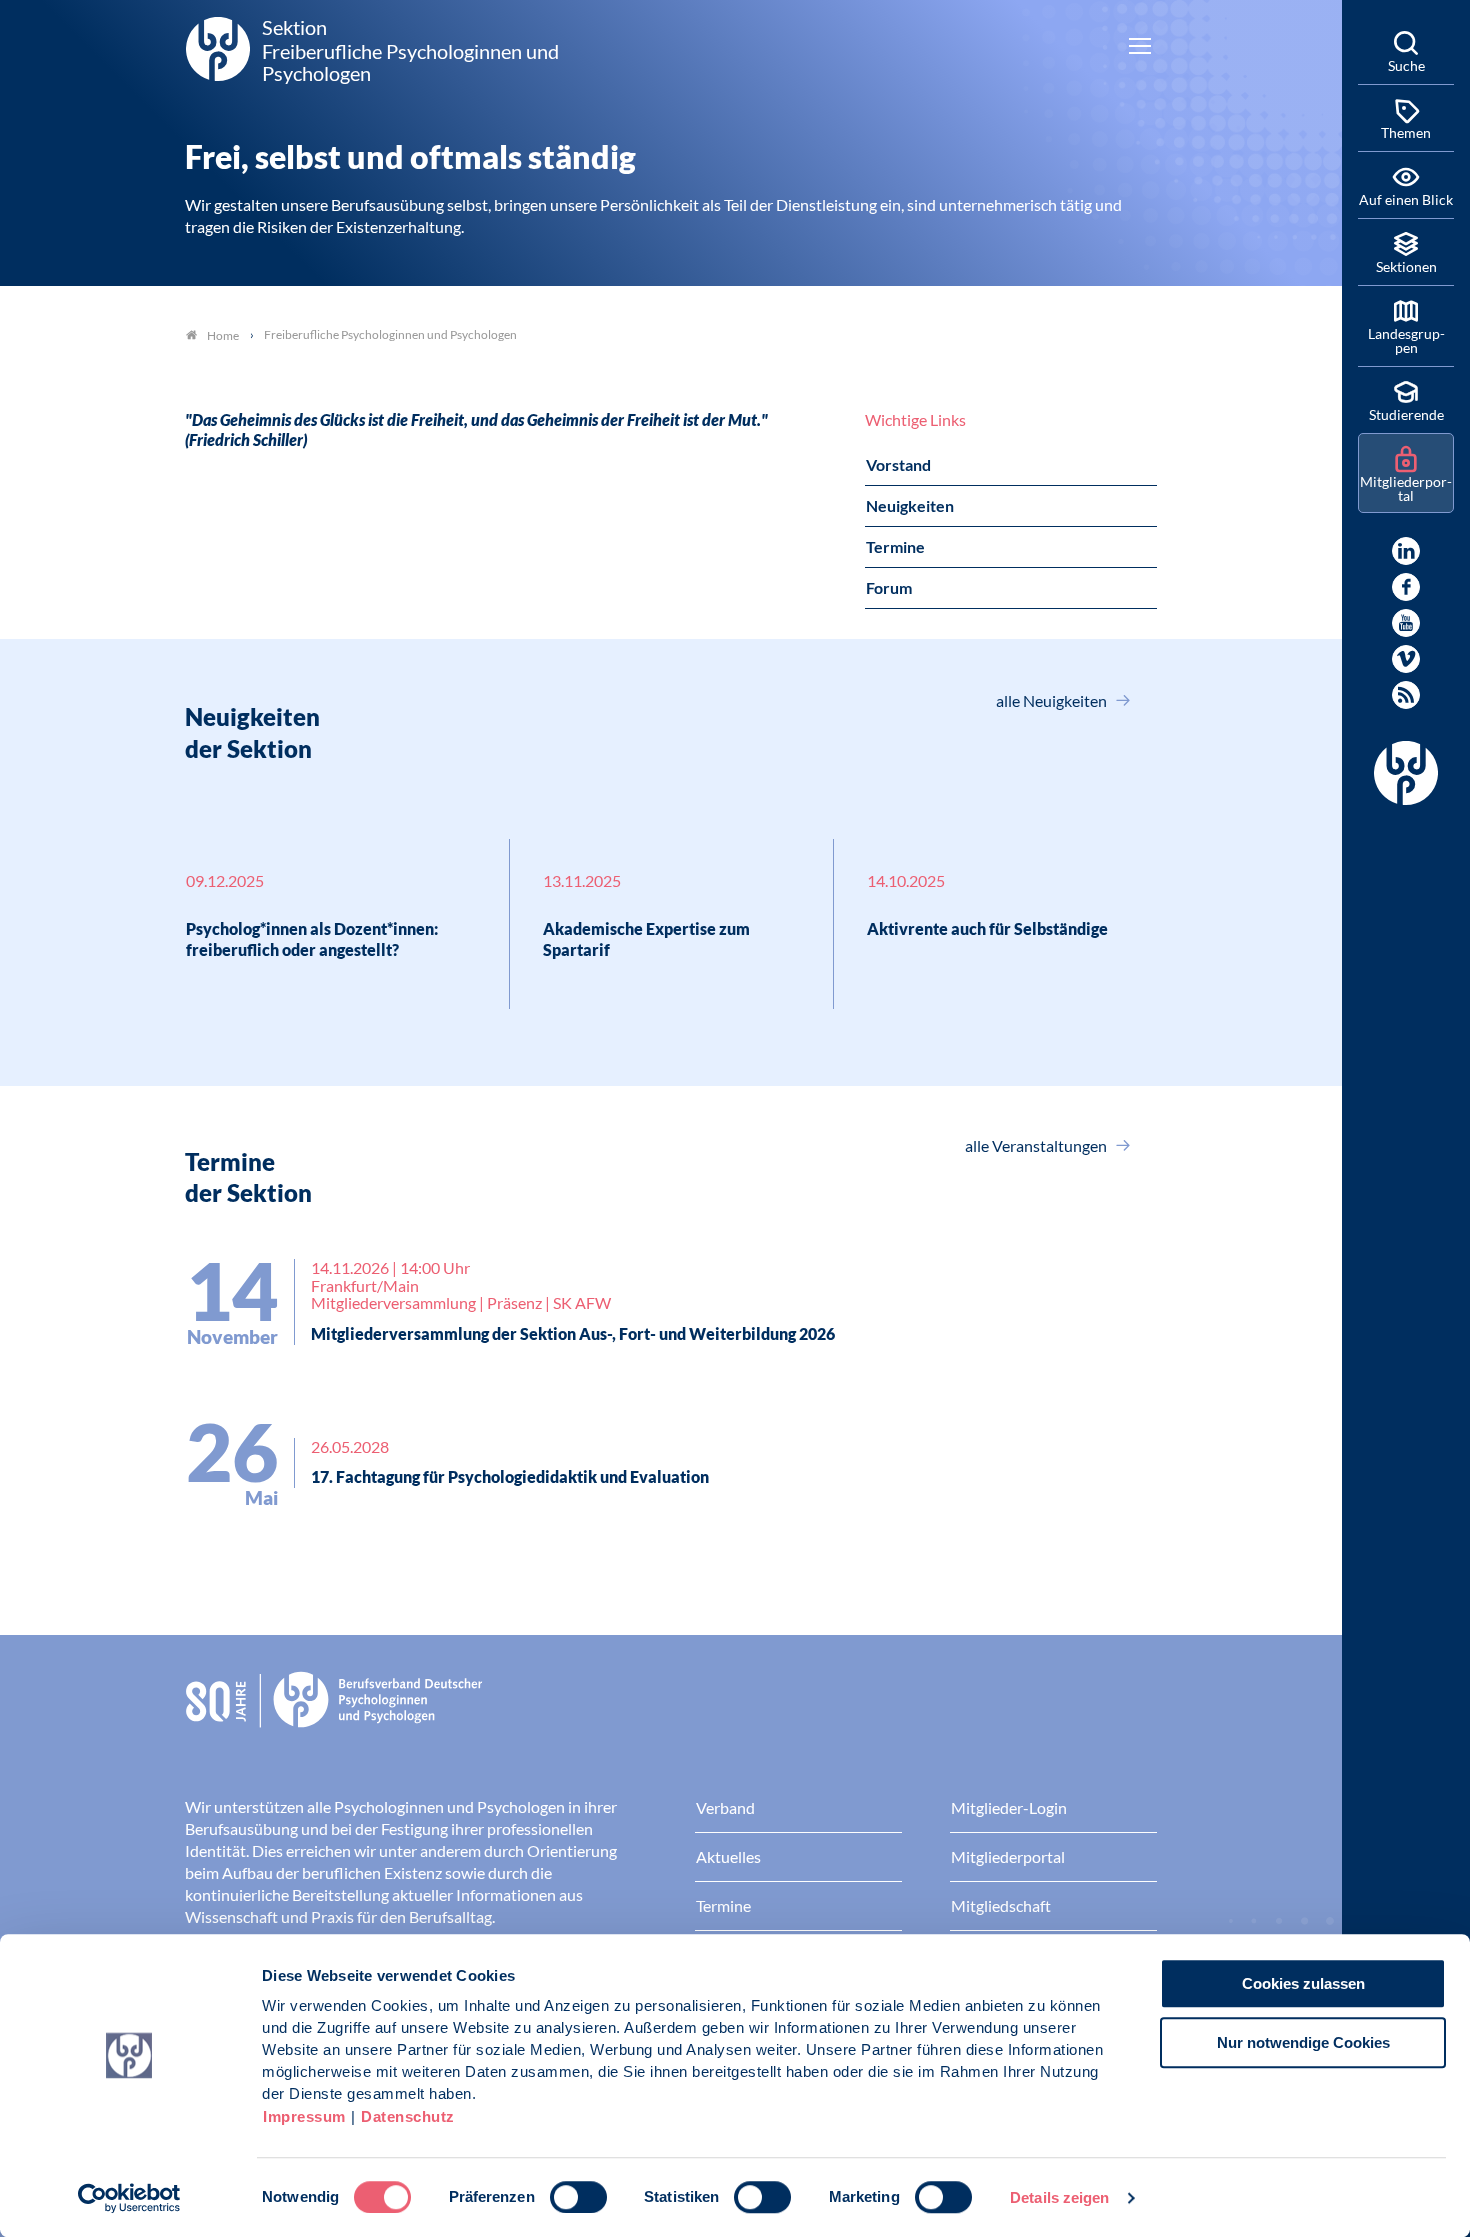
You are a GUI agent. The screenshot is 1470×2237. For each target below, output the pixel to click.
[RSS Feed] (1406, 695)
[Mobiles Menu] (1140, 48)
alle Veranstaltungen (1037, 1145)
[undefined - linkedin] (1406, 551)
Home (223, 335)
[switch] (578, 2197)
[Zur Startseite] (671, 1715)
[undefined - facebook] (1406, 587)
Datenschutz (408, 2116)
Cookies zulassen (1303, 1983)
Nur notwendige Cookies (1303, 2042)
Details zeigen (1059, 2197)
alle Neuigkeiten (1053, 700)
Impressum (304, 2116)
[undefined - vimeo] (1406, 659)
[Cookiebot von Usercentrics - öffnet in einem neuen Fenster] (129, 2198)
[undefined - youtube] (1406, 623)
